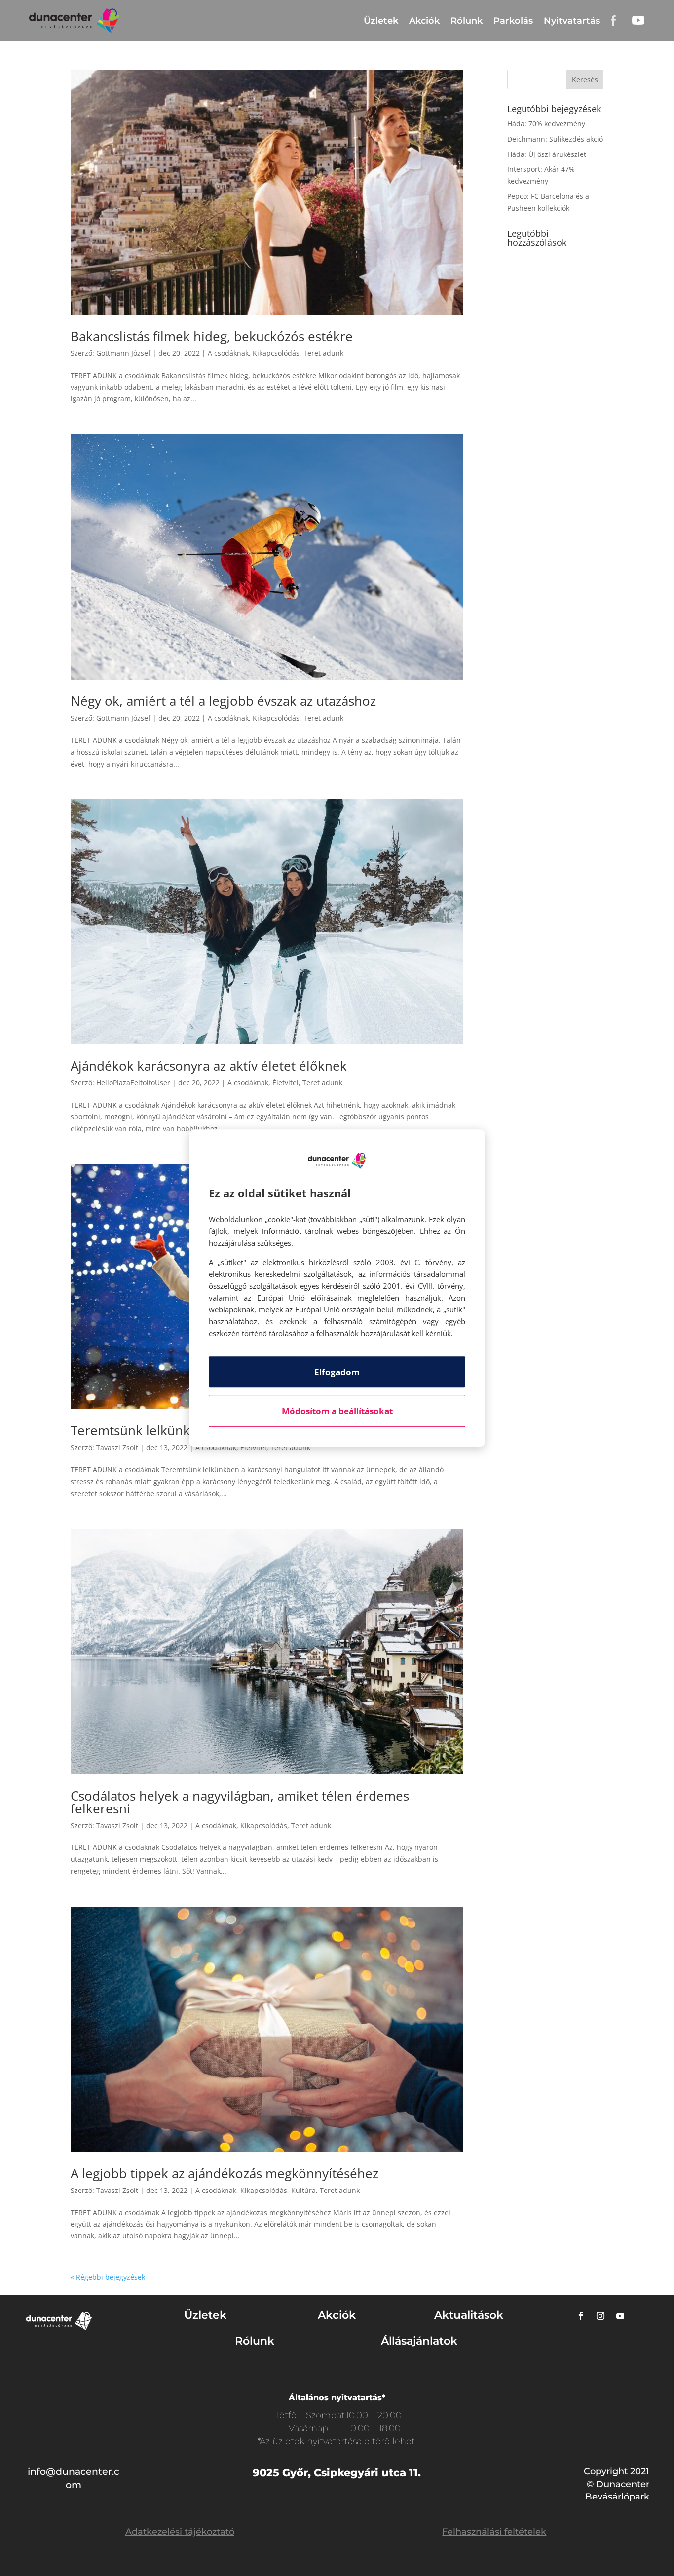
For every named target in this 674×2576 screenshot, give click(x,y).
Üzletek (381, 21)
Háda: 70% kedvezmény (546, 124)
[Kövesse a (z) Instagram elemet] (600, 2316)
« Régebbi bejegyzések (108, 2277)
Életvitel (285, 1083)
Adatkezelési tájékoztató (180, 2532)
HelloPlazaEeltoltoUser (133, 1083)
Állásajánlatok (419, 2341)
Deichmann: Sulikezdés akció (555, 139)
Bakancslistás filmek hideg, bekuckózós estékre (212, 336)
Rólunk (467, 21)
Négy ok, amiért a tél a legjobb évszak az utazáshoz (223, 701)
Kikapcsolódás (276, 353)
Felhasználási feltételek (494, 2532)
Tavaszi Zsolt (117, 1447)
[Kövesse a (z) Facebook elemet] (581, 2316)
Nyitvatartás (572, 21)
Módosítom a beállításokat (337, 1411)
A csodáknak (228, 353)
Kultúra (303, 2190)
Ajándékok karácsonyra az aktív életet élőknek (209, 1066)
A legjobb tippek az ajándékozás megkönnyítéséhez (225, 2173)
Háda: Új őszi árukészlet (547, 154)
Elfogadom (337, 1372)
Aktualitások (469, 2315)
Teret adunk (323, 353)
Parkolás (513, 21)
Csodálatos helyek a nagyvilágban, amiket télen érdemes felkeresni (240, 1802)
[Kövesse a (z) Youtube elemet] (620, 2316)
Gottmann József (123, 353)
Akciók (424, 21)
